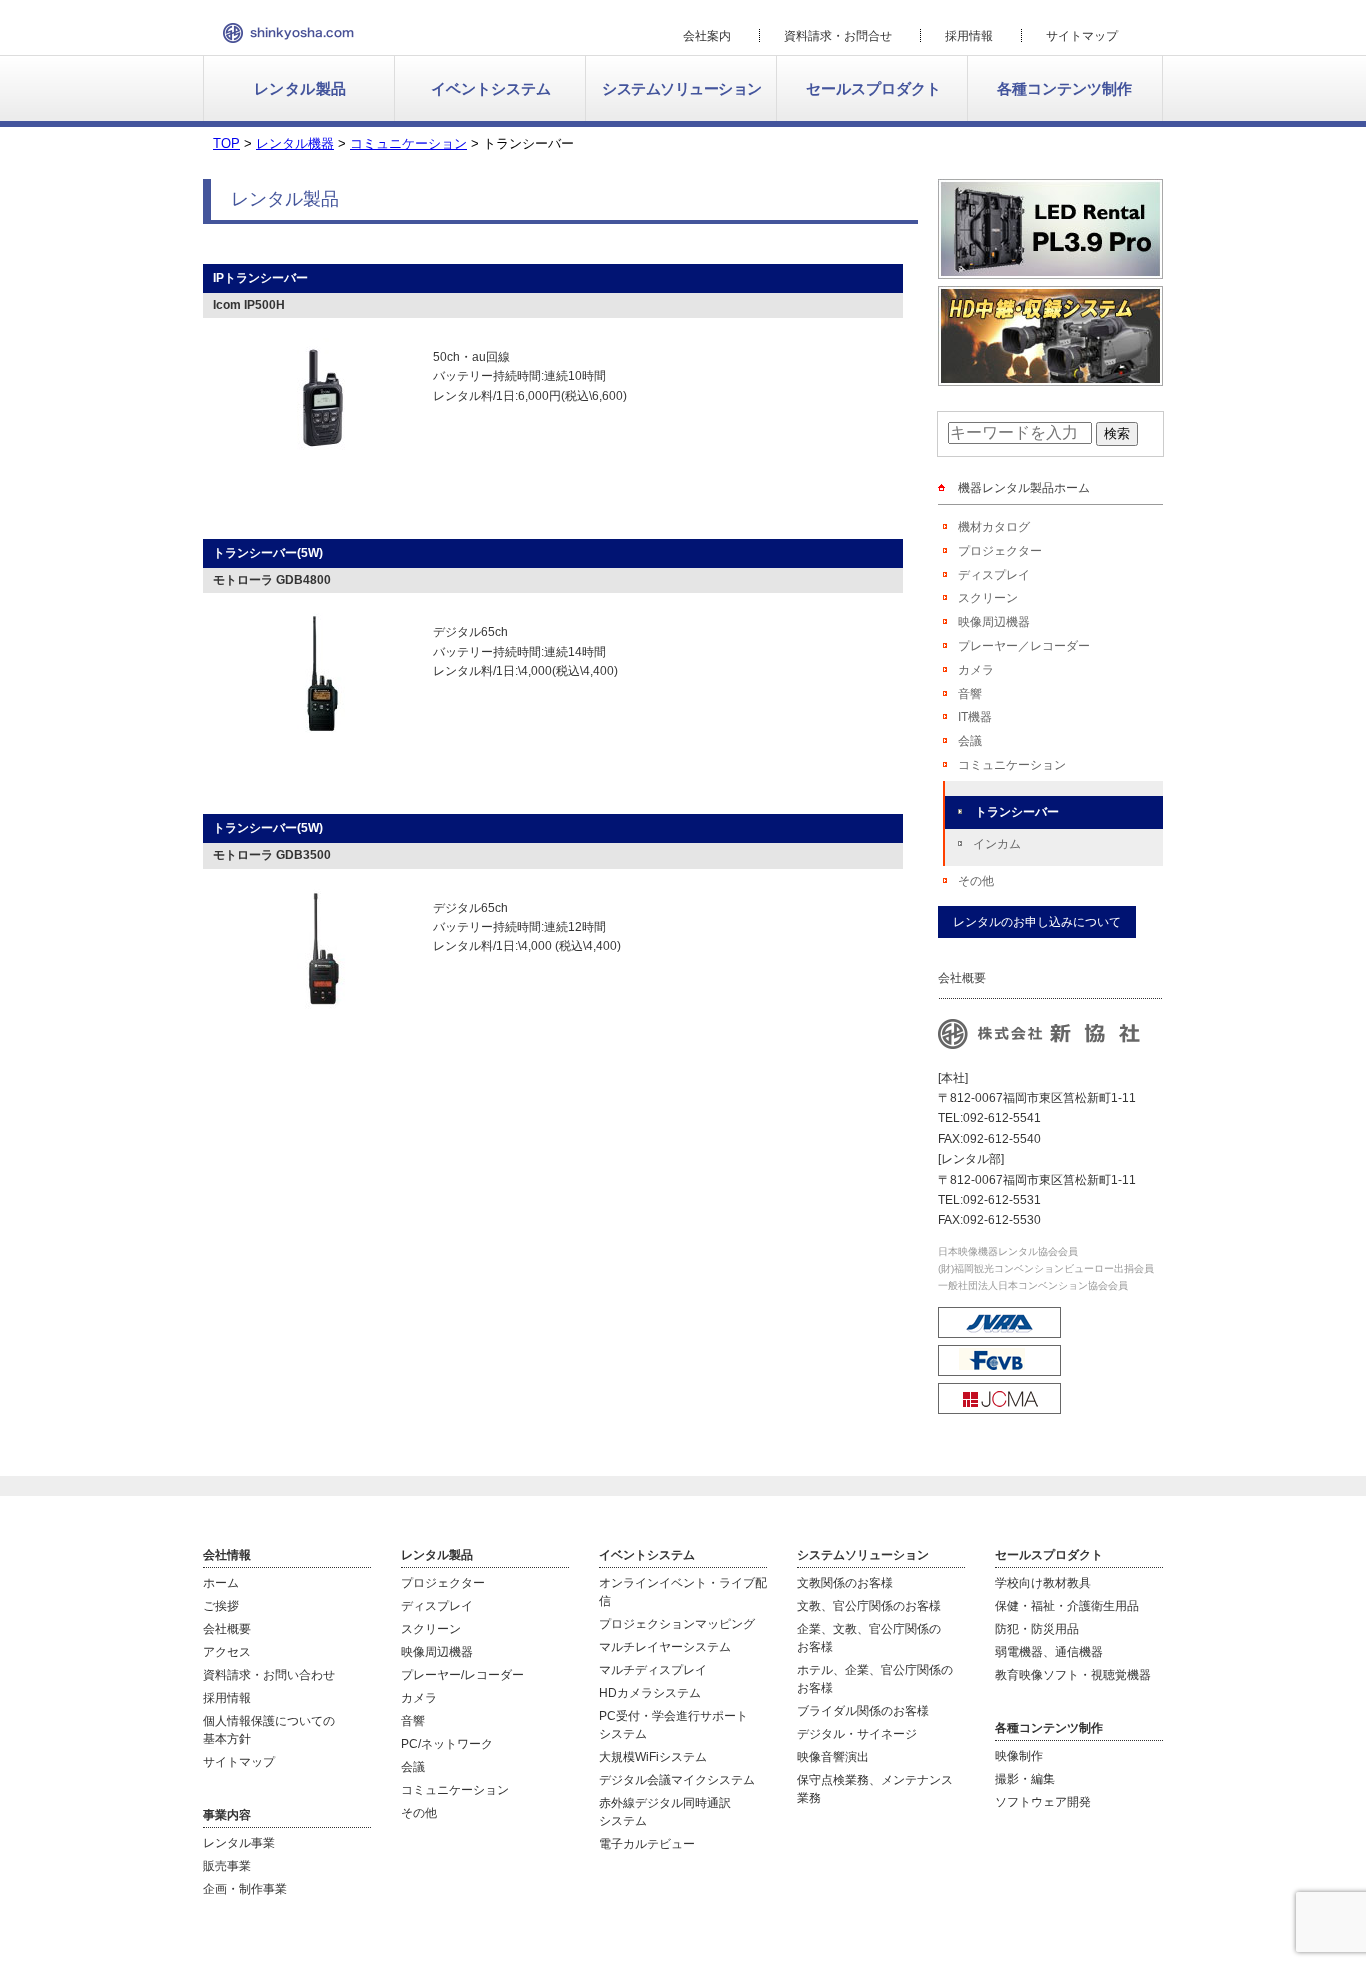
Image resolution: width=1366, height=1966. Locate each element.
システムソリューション (682, 88)
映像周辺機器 (994, 622)
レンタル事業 (239, 1843)
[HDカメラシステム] (1050, 377)
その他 (976, 881)
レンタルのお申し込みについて (1037, 922)
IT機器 (975, 717)
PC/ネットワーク (447, 1744)
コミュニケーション (1012, 765)
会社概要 (227, 1629)
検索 (1117, 433)
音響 (970, 694)
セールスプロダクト (873, 88)
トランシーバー (1017, 812)
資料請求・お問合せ (838, 36)
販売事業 (227, 1866)
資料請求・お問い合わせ (269, 1675)
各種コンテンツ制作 (1064, 88)
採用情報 (969, 36)
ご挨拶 (221, 1606)
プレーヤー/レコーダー (462, 1675)
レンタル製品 (300, 88)
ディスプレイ (994, 575)
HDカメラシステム (650, 1693)
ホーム (221, 1583)
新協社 (288, 33)
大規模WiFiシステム (653, 1757)
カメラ (976, 670)
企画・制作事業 (245, 1889)
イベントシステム (491, 88)
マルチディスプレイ (653, 1670)
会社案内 (707, 36)
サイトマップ (1082, 36)
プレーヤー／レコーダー (1024, 646)
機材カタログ (994, 527)
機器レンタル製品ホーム (1024, 488)
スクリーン (988, 598)
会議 (970, 741)
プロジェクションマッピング (677, 1624)
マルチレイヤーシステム (665, 1647)
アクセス (227, 1652)
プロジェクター (1000, 551)
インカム (997, 844)
